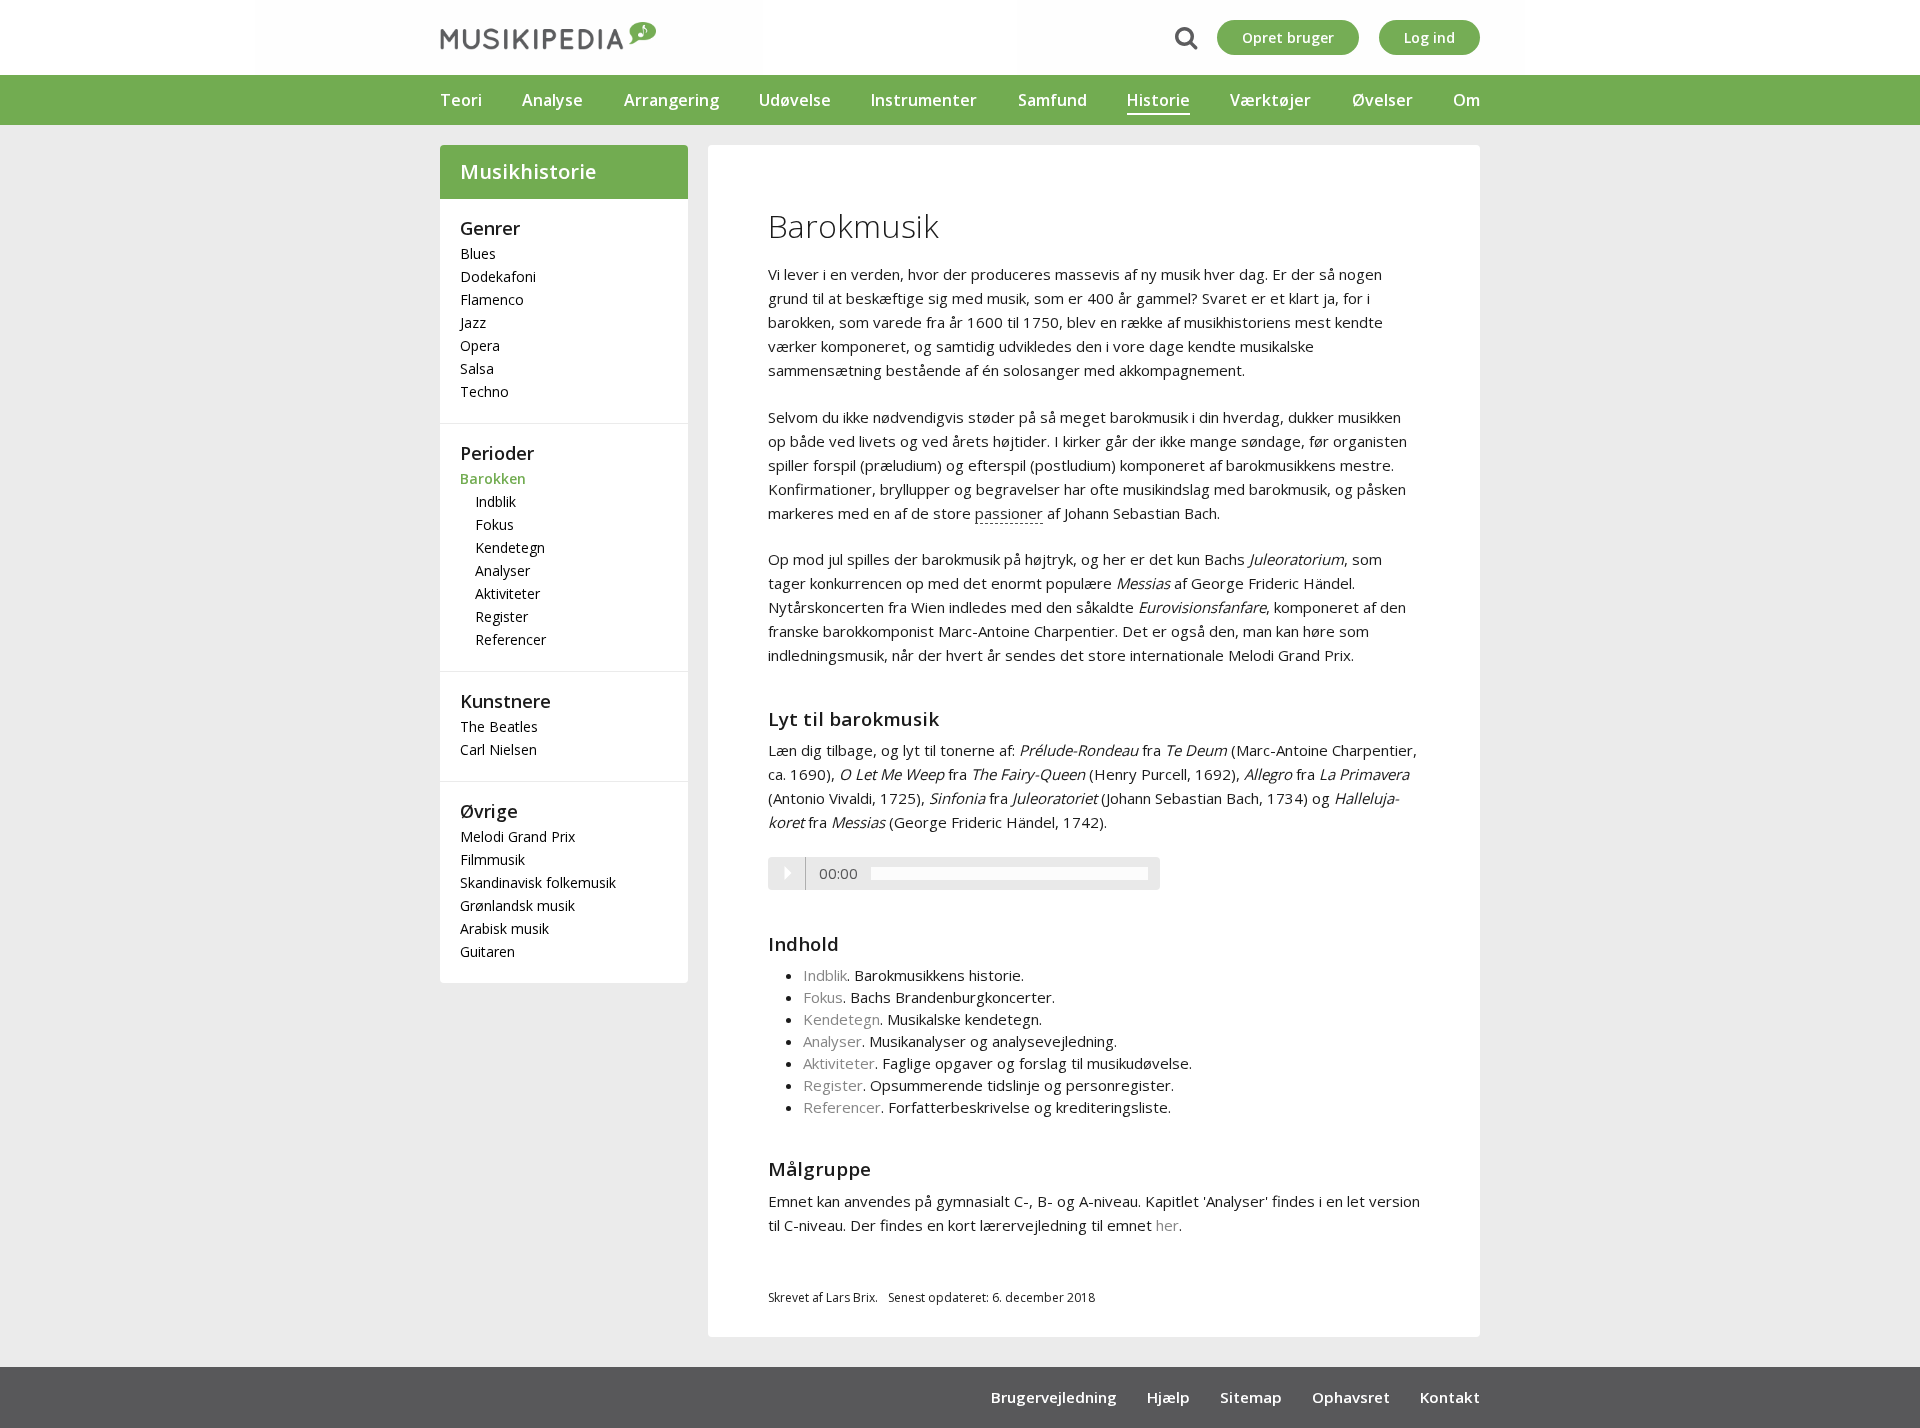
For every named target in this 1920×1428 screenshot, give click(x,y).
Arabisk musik (504, 928)
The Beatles (499, 726)
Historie (1158, 100)
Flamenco (492, 299)
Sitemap (1251, 1397)
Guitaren (487, 951)
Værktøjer (1270, 100)
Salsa (477, 368)
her (1167, 1225)
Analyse (552, 100)
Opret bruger (1288, 37)
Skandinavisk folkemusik (538, 882)
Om (1466, 100)
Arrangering (671, 100)
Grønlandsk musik (517, 905)
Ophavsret (1351, 1397)
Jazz (473, 322)
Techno (484, 391)
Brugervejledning (1054, 1397)
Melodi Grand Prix (517, 836)
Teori (461, 100)
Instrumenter (924, 100)
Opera (480, 345)
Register (501, 616)
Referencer (510, 639)
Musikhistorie (528, 171)
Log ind (1429, 37)
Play (787, 873)
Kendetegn (510, 547)
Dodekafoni (498, 276)
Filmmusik (492, 859)
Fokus (494, 524)
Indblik (495, 501)
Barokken (493, 478)
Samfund (1052, 100)
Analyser (502, 570)
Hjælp (1168, 1397)
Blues (478, 253)
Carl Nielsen (498, 749)
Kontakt (1450, 1397)
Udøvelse (795, 100)
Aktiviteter (507, 593)
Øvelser (1382, 100)
